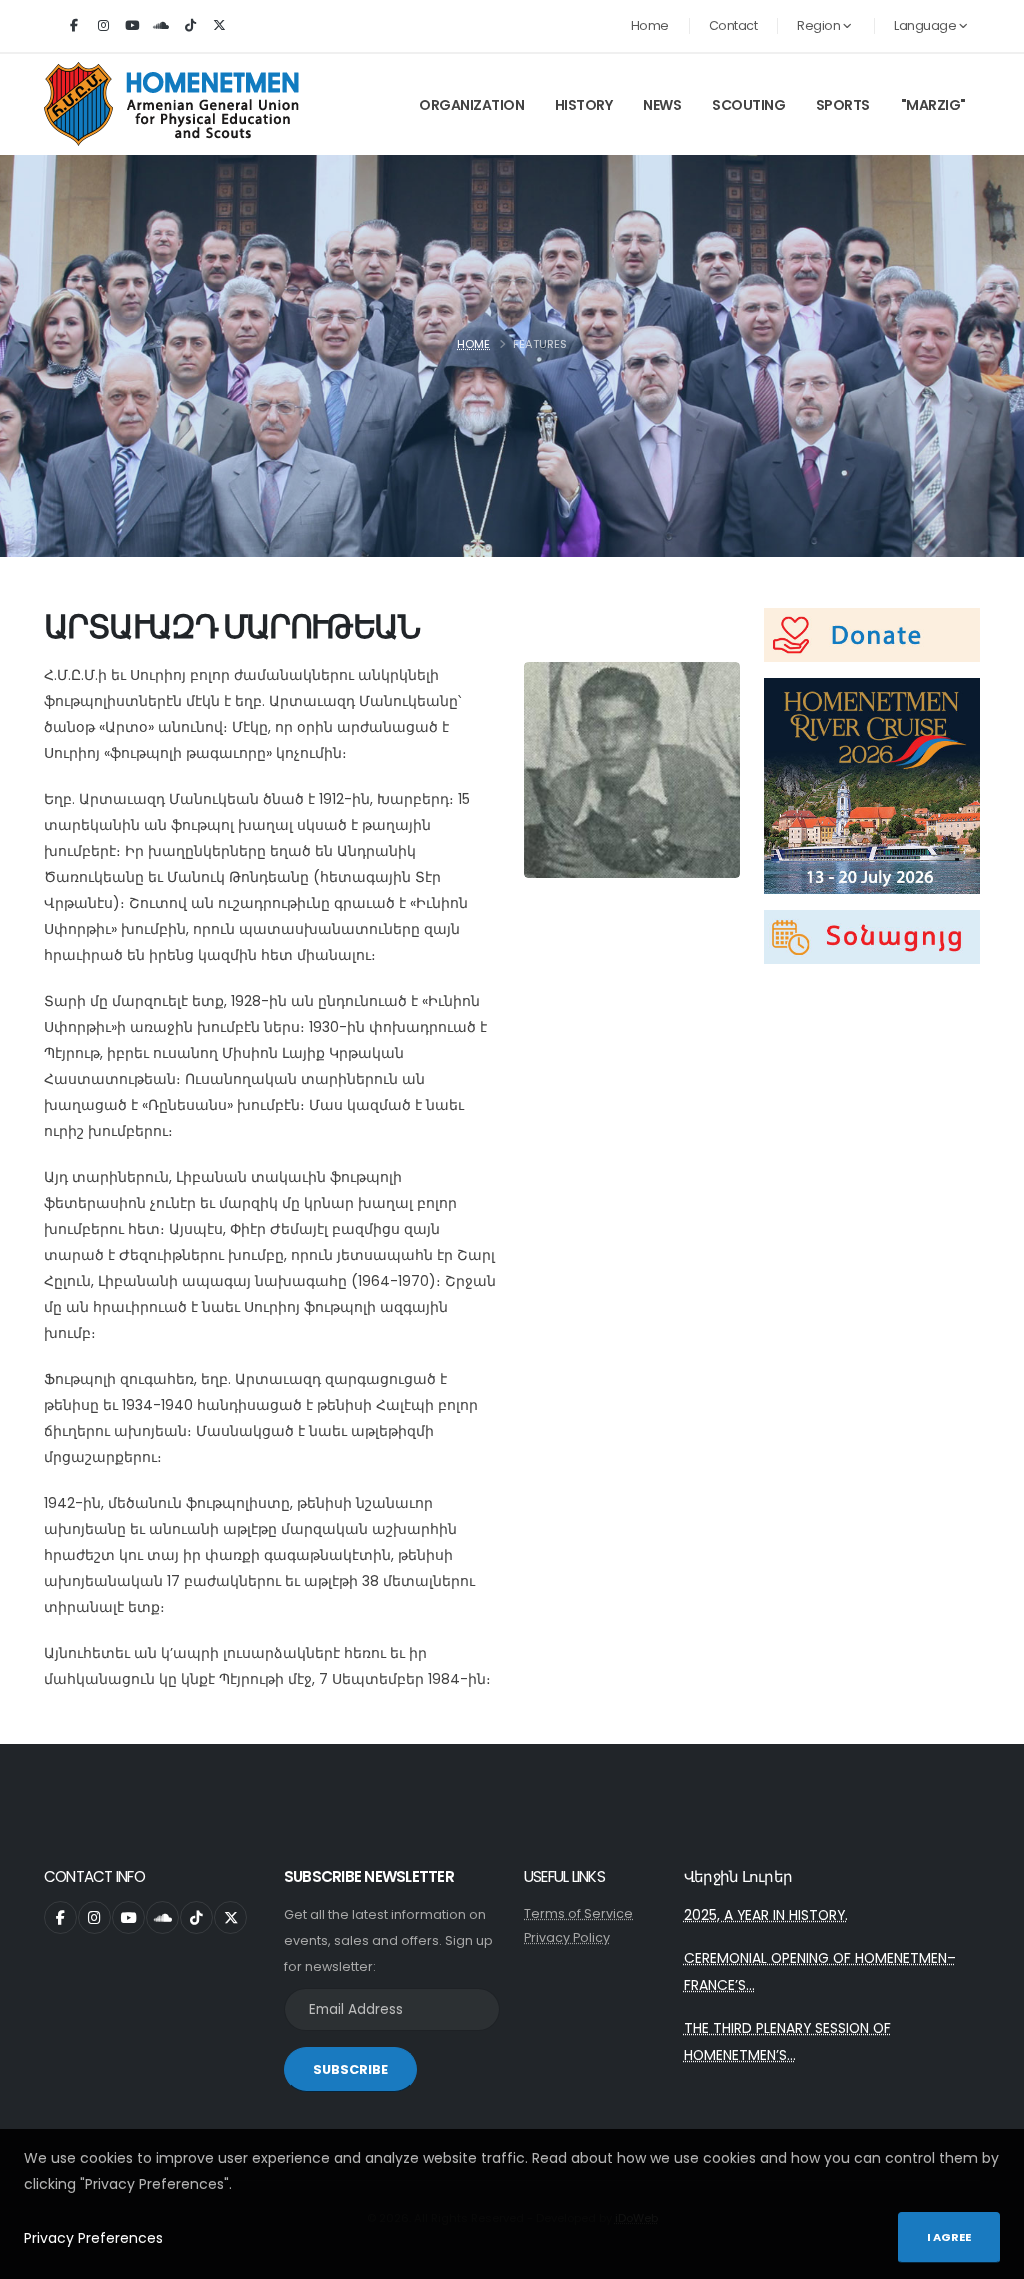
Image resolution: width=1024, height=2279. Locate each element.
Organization (471, 105)
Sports (843, 105)
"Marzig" (933, 105)
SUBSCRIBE (350, 2069)
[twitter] (219, 26)
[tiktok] (190, 26)
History (584, 105)
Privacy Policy (567, 1937)
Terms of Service (578, 1913)
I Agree (949, 2237)
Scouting (748, 105)
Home (650, 25)
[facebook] (74, 26)
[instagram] (103, 26)
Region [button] (820, 25)
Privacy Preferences (93, 2238)
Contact (733, 25)
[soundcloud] (161, 26)
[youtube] (132, 26)
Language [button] (926, 25)
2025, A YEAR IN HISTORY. (766, 1915)
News (662, 105)
